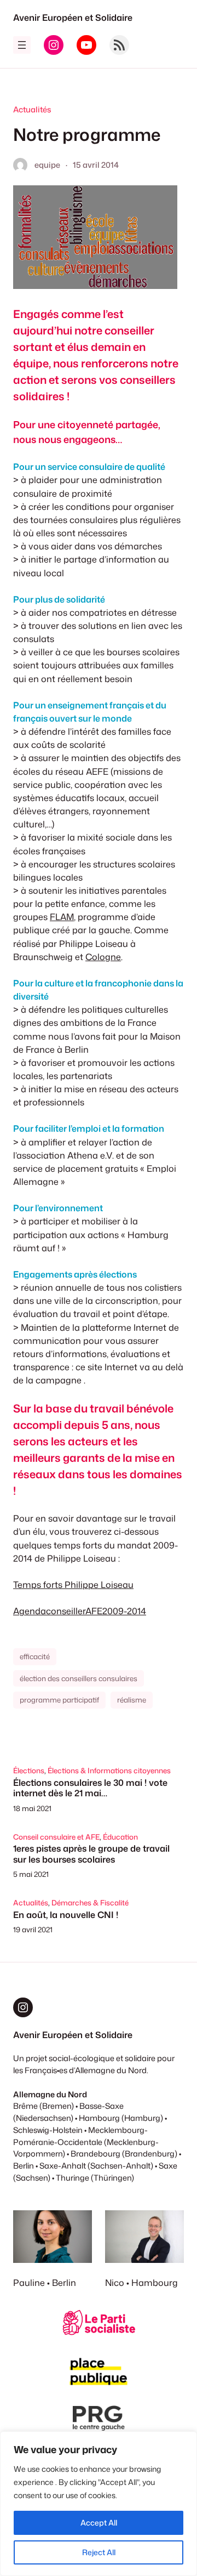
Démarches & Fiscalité (90, 1903)
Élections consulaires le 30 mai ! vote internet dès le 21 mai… (90, 1788)
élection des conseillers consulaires (79, 1678)
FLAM (62, 917)
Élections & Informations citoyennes (109, 1771)
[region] (99, 2504)
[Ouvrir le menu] (22, 45)
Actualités (32, 109)
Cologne (103, 957)
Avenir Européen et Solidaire (73, 17)
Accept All (99, 2523)
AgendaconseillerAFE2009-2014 (80, 1611)
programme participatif (59, 1700)
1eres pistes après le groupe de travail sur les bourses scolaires (91, 1854)
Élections (29, 1771)
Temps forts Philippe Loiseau (73, 1584)
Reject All (99, 2552)
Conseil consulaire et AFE (56, 1837)
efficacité (35, 1656)
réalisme (132, 1700)
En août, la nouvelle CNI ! (66, 1914)
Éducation (120, 1837)
